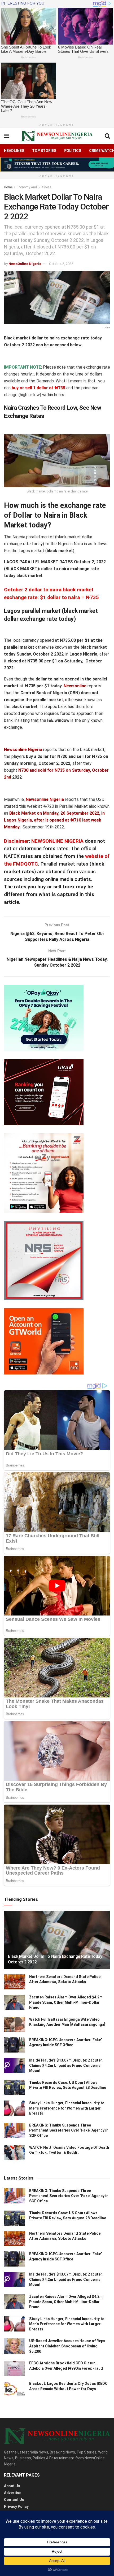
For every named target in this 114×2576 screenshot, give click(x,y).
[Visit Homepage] (57, 136)
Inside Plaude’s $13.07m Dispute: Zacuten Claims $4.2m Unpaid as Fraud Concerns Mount (66, 2065)
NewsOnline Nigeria (25, 264)
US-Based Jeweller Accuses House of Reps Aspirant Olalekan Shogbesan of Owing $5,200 (67, 2346)
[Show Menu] (6, 136)
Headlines (14, 151)
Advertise (13, 2493)
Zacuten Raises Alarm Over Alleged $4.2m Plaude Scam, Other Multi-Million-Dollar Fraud (66, 2002)
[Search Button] (107, 136)
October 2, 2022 (61, 264)
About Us (12, 2486)
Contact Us (14, 2500)
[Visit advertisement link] (57, 164)
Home (8, 187)
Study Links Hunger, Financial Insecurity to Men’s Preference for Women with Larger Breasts (67, 2108)
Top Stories (44, 151)
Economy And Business (34, 187)
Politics (73, 151)
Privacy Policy (16, 2507)
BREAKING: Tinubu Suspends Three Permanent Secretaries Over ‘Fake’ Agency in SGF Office (69, 2130)
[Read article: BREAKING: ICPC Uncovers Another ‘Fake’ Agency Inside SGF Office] (15, 2045)
